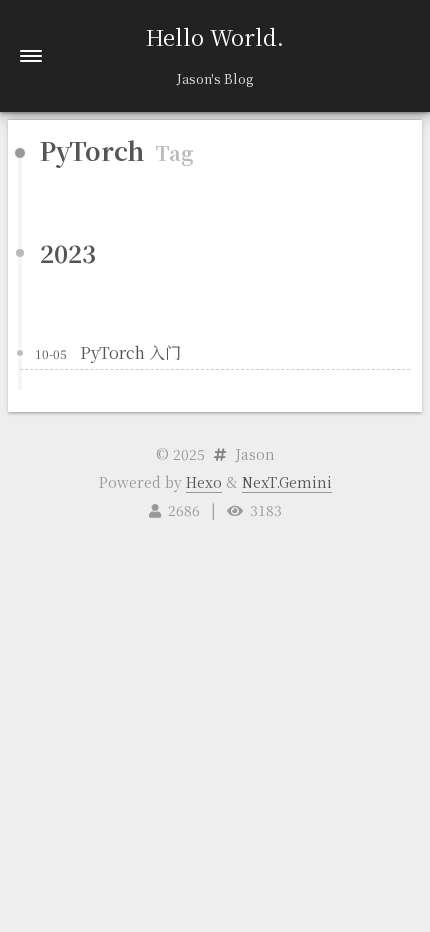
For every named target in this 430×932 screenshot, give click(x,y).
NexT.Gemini (287, 482)
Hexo (204, 482)
